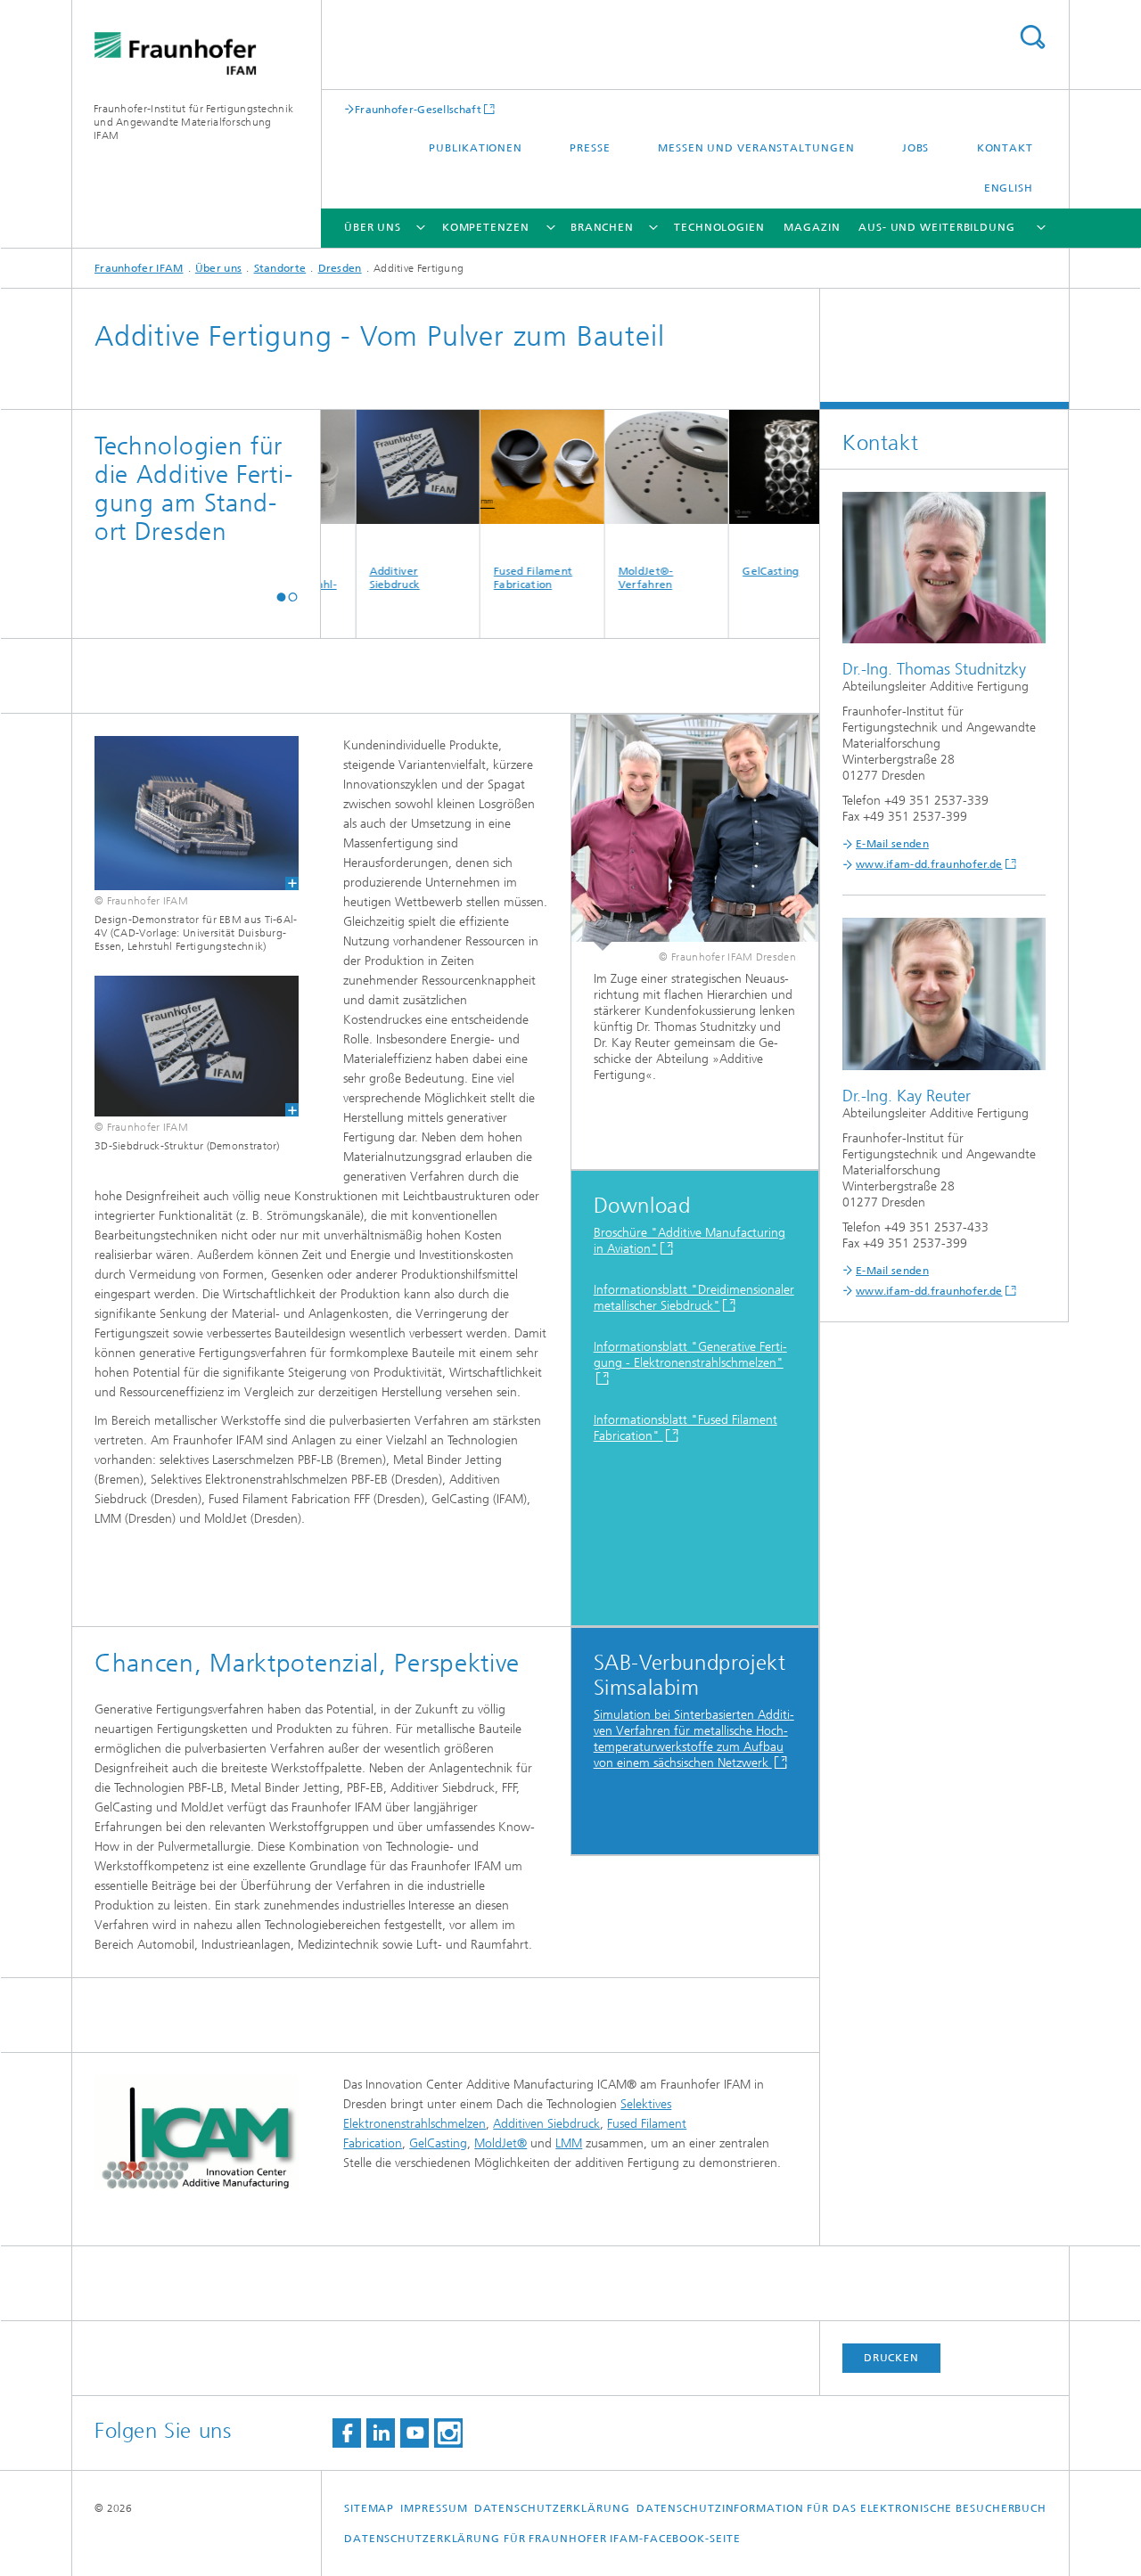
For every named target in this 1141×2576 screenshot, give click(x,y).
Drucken (891, 2358)
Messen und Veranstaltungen (756, 148)
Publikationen (476, 148)
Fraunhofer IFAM (139, 268)
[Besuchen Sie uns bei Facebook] (347, 2433)
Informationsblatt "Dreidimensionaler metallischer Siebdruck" (694, 1298)
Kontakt (1005, 148)
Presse (590, 148)
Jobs (916, 148)
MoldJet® (501, 2143)
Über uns (373, 227)
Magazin (812, 227)
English (1009, 188)
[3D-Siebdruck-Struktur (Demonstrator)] (185, 1046)
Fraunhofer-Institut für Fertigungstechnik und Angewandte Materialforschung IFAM (193, 122)
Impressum (434, 2508)
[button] (281, 597)
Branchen (602, 227)
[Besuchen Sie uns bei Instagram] (448, 2433)
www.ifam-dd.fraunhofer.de (929, 864)
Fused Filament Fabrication (497, 578)
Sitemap (369, 2508)
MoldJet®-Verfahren (611, 578)
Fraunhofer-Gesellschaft (418, 109)
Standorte (280, 268)
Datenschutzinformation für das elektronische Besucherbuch (841, 2508)
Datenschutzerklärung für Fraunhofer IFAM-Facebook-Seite (542, 2539)
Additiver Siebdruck (359, 578)
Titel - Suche (1032, 37)
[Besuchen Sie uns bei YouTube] (415, 2433)
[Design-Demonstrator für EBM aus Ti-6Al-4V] (185, 813)
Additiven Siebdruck (546, 2124)
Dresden (340, 268)
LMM (569, 2143)
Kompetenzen (486, 227)
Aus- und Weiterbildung (937, 227)
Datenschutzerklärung (552, 2508)
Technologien (719, 227)
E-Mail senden (892, 844)
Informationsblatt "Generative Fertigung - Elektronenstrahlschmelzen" (690, 1355)
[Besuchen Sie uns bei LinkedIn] (381, 2433)
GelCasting (735, 571)
